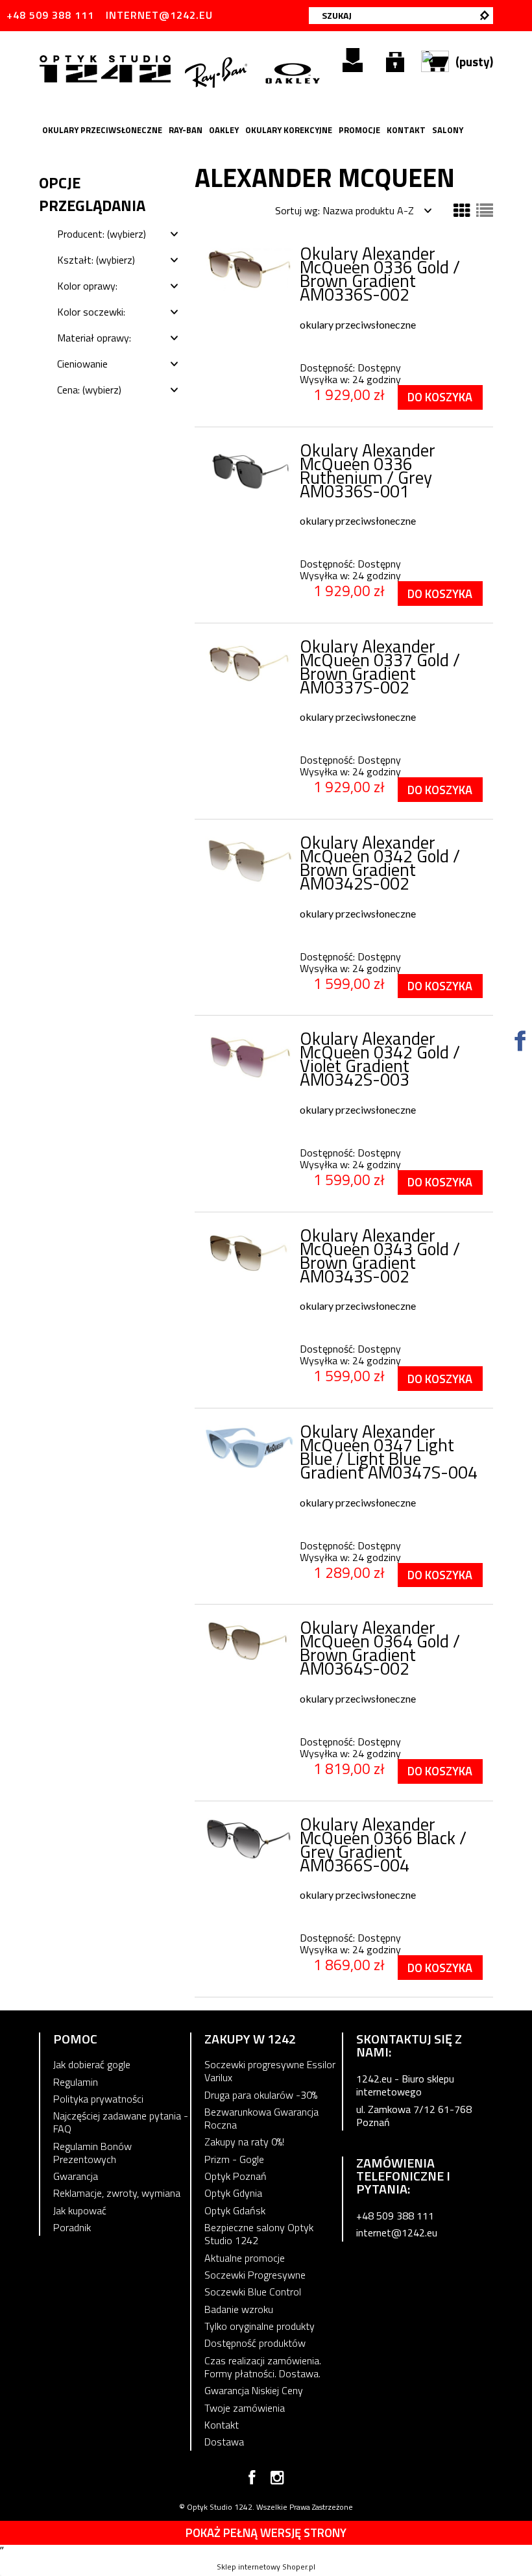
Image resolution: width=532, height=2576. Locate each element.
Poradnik (72, 2227)
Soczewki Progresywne (255, 2275)
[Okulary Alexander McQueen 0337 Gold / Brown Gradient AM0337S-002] (249, 663)
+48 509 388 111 (50, 15)
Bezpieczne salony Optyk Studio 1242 (259, 2234)
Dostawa (224, 2442)
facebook (252, 2480)
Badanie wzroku (239, 2309)
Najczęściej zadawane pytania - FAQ (121, 2122)
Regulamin (76, 2082)
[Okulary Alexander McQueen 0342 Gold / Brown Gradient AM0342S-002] (249, 860)
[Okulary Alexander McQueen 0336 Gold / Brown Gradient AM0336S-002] (249, 269)
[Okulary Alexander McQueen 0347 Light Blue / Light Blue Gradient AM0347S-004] (249, 1447)
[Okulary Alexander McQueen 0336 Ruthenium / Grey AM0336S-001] (249, 470)
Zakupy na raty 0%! (244, 2142)
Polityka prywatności (98, 2099)
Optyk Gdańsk (235, 2210)
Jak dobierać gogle (92, 2064)
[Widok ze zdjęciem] (462, 211)
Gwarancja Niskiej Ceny (254, 2390)
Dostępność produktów (255, 2343)
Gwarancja (76, 2176)
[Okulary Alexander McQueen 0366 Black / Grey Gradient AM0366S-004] (249, 1840)
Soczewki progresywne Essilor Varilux (270, 2071)
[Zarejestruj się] (353, 60)
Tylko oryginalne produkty (260, 2326)
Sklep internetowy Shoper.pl (266, 2567)
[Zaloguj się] (395, 60)
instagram (277, 2480)
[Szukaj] (485, 16)
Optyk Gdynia (233, 2193)
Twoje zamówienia (245, 2408)
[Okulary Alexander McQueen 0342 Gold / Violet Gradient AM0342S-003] (249, 1058)
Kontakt (222, 2425)
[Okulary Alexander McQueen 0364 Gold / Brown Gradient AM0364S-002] (249, 1641)
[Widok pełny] (485, 211)
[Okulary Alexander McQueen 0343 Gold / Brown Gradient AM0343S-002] (249, 1253)
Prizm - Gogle (234, 2159)
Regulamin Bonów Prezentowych (92, 2153)
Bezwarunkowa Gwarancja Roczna (261, 2118)
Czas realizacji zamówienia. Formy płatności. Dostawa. (263, 2367)
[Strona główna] (107, 68)
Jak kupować (80, 2210)
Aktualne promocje (245, 2258)
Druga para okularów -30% (261, 2095)
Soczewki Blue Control (253, 2292)
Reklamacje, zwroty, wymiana (117, 2193)
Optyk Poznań (236, 2176)
